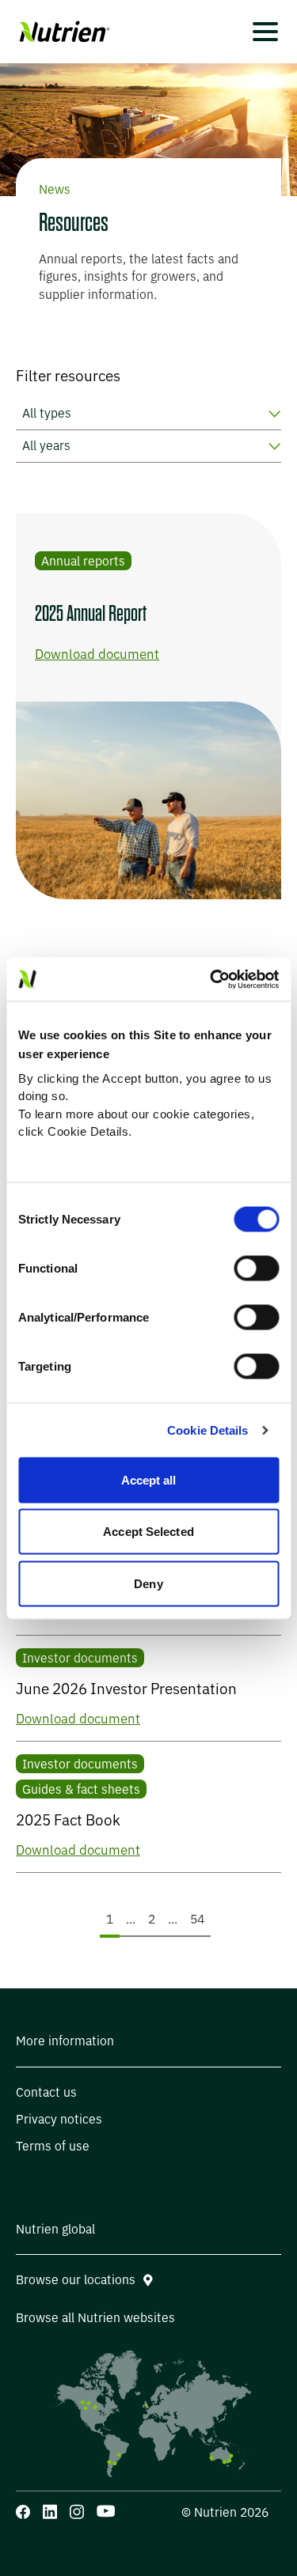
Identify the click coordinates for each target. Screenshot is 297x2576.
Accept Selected (148, 1532)
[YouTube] (106, 2511)
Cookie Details (208, 1430)
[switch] (256, 1269)
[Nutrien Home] (63, 32)
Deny (148, 1583)
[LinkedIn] (50, 2512)
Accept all (149, 1479)
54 (200, 1919)
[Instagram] (77, 2512)
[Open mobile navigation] (265, 32)
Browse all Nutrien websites (95, 2318)
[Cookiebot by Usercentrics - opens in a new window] (211, 979)
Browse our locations (76, 2280)
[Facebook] (23, 2512)
